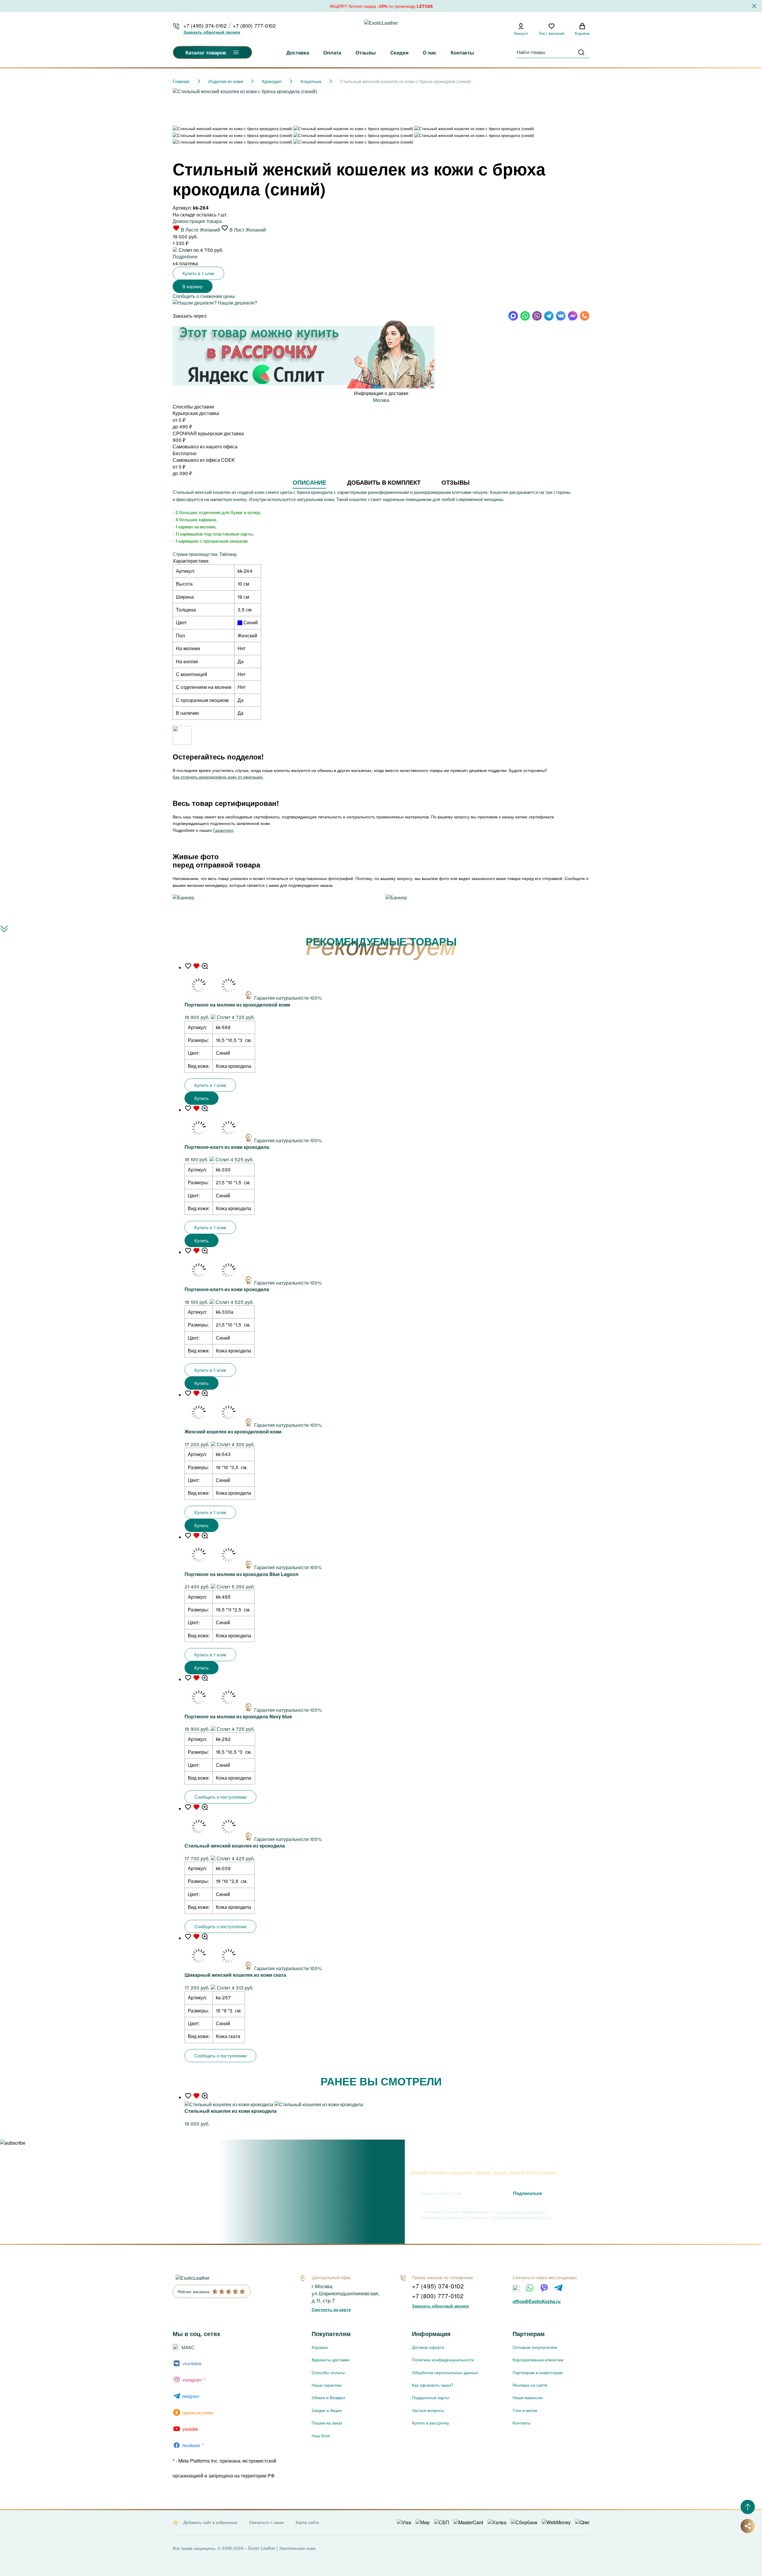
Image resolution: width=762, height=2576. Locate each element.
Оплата (332, 52)
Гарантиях (223, 830)
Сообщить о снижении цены (204, 296)
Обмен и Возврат (328, 2397)
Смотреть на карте (331, 2309)
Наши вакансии (528, 2397)
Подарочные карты (431, 2397)
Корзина (320, 2347)
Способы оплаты (328, 2372)
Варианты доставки (331, 2360)
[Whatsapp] (530, 2288)
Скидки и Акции (327, 2410)
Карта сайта (307, 2522)
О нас (430, 52)
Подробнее (185, 256)
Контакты (462, 52)
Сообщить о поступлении (220, 1797)
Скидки (399, 52)
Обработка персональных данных (445, 2372)
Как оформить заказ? (433, 2385)
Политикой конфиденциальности (521, 2217)
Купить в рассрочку (431, 2423)
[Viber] (544, 2288)
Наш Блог (321, 2435)
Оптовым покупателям (535, 2347)
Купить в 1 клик (198, 273)
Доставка (298, 52)
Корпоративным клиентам (538, 2360)
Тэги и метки (525, 2410)
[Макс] (516, 2288)
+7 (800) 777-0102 (254, 26)
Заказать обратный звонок (212, 32)
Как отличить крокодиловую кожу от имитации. (218, 777)
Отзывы (366, 52)
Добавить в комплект (384, 482)
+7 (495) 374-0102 (205, 26)
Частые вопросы (428, 2410)
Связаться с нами (266, 2522)
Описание (309, 482)
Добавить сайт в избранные (210, 2522)
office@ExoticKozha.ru (537, 2301)
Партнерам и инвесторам (538, 2372)
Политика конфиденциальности (443, 2360)
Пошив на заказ (327, 2423)
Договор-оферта (428, 2347)
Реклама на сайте (530, 2385)
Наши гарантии (327, 2385)
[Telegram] (558, 2288)
